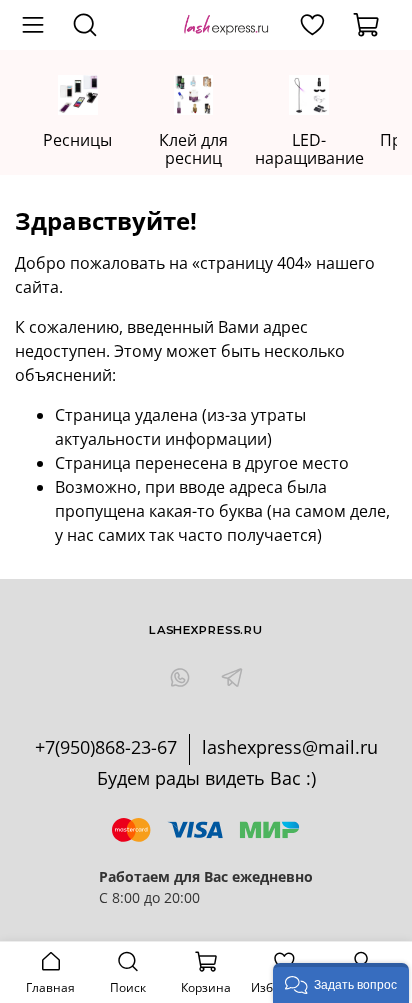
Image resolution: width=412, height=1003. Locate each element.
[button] (341, 983)
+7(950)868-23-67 (106, 747)
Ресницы (77, 140)
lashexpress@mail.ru (290, 747)
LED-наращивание (309, 149)
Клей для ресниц (193, 149)
